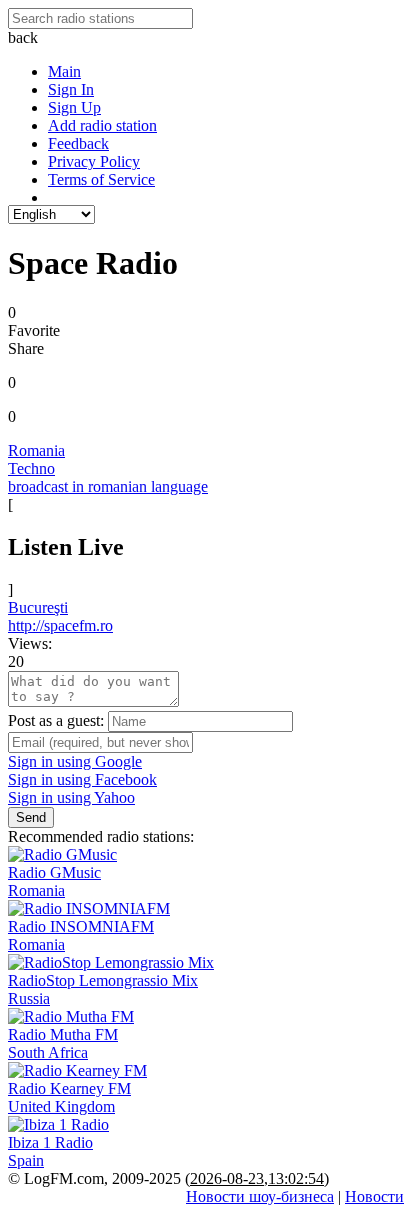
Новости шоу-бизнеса (260, 1196)
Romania (36, 450)
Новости (374, 1196)
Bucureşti (38, 607)
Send (31, 817)
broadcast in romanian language (108, 486)
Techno (31, 468)
